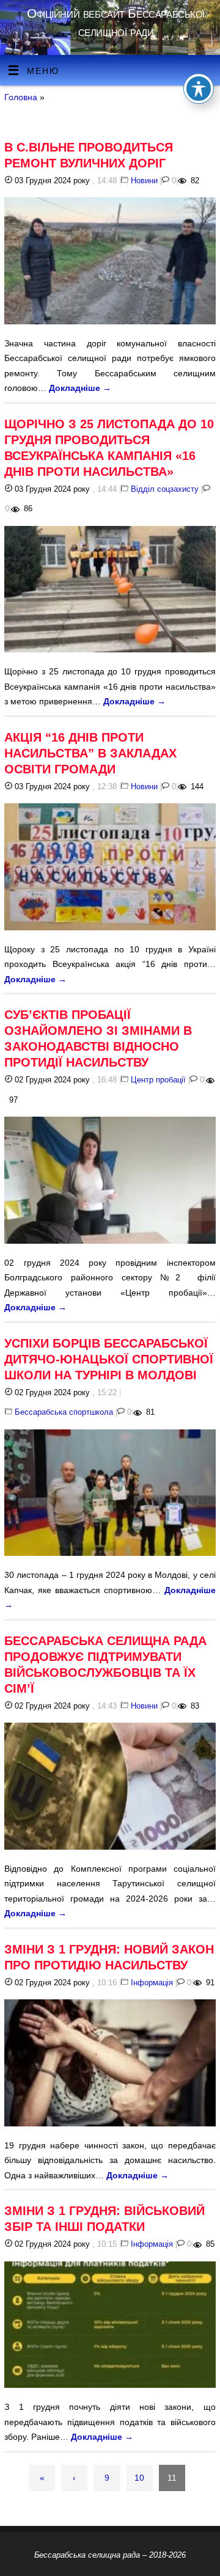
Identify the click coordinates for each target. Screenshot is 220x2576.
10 (139, 2478)
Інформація (152, 1983)
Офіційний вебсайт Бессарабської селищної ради (116, 22)
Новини (144, 181)
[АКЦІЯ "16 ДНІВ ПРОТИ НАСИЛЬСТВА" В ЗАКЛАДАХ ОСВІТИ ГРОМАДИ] (110, 869)
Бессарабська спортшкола (64, 1412)
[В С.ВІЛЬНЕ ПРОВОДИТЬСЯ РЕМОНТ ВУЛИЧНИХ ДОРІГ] (110, 263)
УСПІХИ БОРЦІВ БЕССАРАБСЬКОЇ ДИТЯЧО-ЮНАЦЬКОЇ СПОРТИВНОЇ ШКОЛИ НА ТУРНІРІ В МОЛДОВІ (109, 1359)
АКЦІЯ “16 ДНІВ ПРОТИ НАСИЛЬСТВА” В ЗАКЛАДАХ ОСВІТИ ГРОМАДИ (90, 753)
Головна (21, 97)
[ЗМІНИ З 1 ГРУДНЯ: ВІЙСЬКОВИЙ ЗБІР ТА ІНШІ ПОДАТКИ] (110, 2327)
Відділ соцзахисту (165, 489)
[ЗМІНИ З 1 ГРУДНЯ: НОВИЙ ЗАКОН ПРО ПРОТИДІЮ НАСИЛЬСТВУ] (110, 2065)
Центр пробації (158, 1080)
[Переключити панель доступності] (199, 89)
